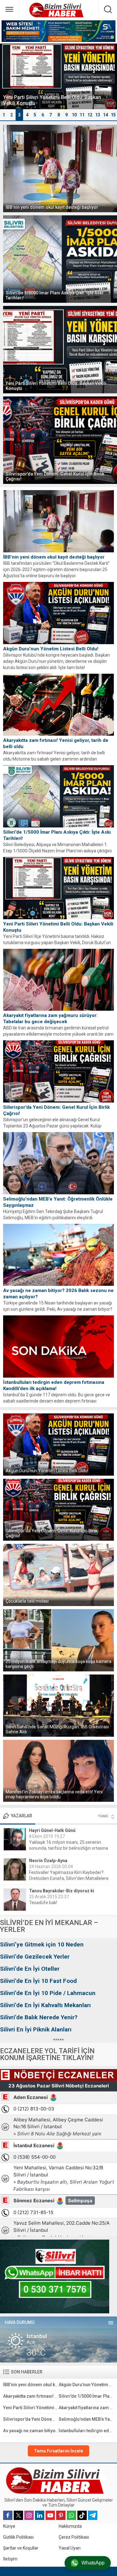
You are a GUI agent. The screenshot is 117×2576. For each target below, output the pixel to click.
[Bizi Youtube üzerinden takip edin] (50, 2515)
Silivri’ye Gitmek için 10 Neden (42, 1944)
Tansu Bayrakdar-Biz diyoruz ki (62, 1891)
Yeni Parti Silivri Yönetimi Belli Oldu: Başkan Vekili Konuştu (56, 386)
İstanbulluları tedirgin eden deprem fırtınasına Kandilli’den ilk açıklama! (54, 1385)
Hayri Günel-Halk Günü (52, 1830)
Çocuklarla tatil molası (27, 1601)
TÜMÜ (103, 1816)
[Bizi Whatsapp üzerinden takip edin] (71, 2515)
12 (90, 115)
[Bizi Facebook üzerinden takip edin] (8, 2515)
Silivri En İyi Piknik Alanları (36, 2029)
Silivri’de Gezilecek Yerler (35, 1957)
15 (113, 115)
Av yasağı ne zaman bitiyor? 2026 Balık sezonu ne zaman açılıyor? (58, 1294)
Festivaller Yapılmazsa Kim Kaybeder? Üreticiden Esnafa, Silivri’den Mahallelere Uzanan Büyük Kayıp (69, 1878)
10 (74, 115)
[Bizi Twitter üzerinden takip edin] (18, 2515)
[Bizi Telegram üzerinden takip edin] (93, 2515)
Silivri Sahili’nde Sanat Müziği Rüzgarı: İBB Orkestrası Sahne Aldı (57, 1729)
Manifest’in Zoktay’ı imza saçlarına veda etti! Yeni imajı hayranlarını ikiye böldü (54, 1794)
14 (105, 115)
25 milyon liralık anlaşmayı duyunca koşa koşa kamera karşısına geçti (58, 1664)
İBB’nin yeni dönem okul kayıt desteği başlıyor (52, 207)
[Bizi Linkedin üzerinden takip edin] (40, 2515)
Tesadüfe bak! (43, 1903)
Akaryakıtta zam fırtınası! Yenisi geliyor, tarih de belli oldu (56, 743)
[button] (4, 115)
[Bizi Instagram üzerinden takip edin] (29, 2515)
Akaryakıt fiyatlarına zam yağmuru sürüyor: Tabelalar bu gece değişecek (50, 1019)
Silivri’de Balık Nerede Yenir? (39, 2017)
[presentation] (8, 82)
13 (98, 115)
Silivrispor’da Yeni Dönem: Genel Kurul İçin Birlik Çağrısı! (55, 476)
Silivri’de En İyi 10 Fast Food (38, 1981)
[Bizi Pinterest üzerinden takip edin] (61, 2515)
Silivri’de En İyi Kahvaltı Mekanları (45, 2005)
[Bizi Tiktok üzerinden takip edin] (82, 2515)
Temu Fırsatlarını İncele (58, 2451)
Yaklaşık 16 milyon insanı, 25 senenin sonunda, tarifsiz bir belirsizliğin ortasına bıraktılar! (68, 1848)
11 (82, 115)
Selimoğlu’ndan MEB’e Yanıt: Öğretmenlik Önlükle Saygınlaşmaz (58, 1202)
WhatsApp (93, 2563)
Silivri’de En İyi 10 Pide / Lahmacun (48, 1993)
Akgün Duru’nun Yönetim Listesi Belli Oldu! (51, 649)
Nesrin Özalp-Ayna (48, 1861)
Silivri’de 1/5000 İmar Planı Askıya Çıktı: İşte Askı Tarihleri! (54, 295)
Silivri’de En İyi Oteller (30, 1969)
